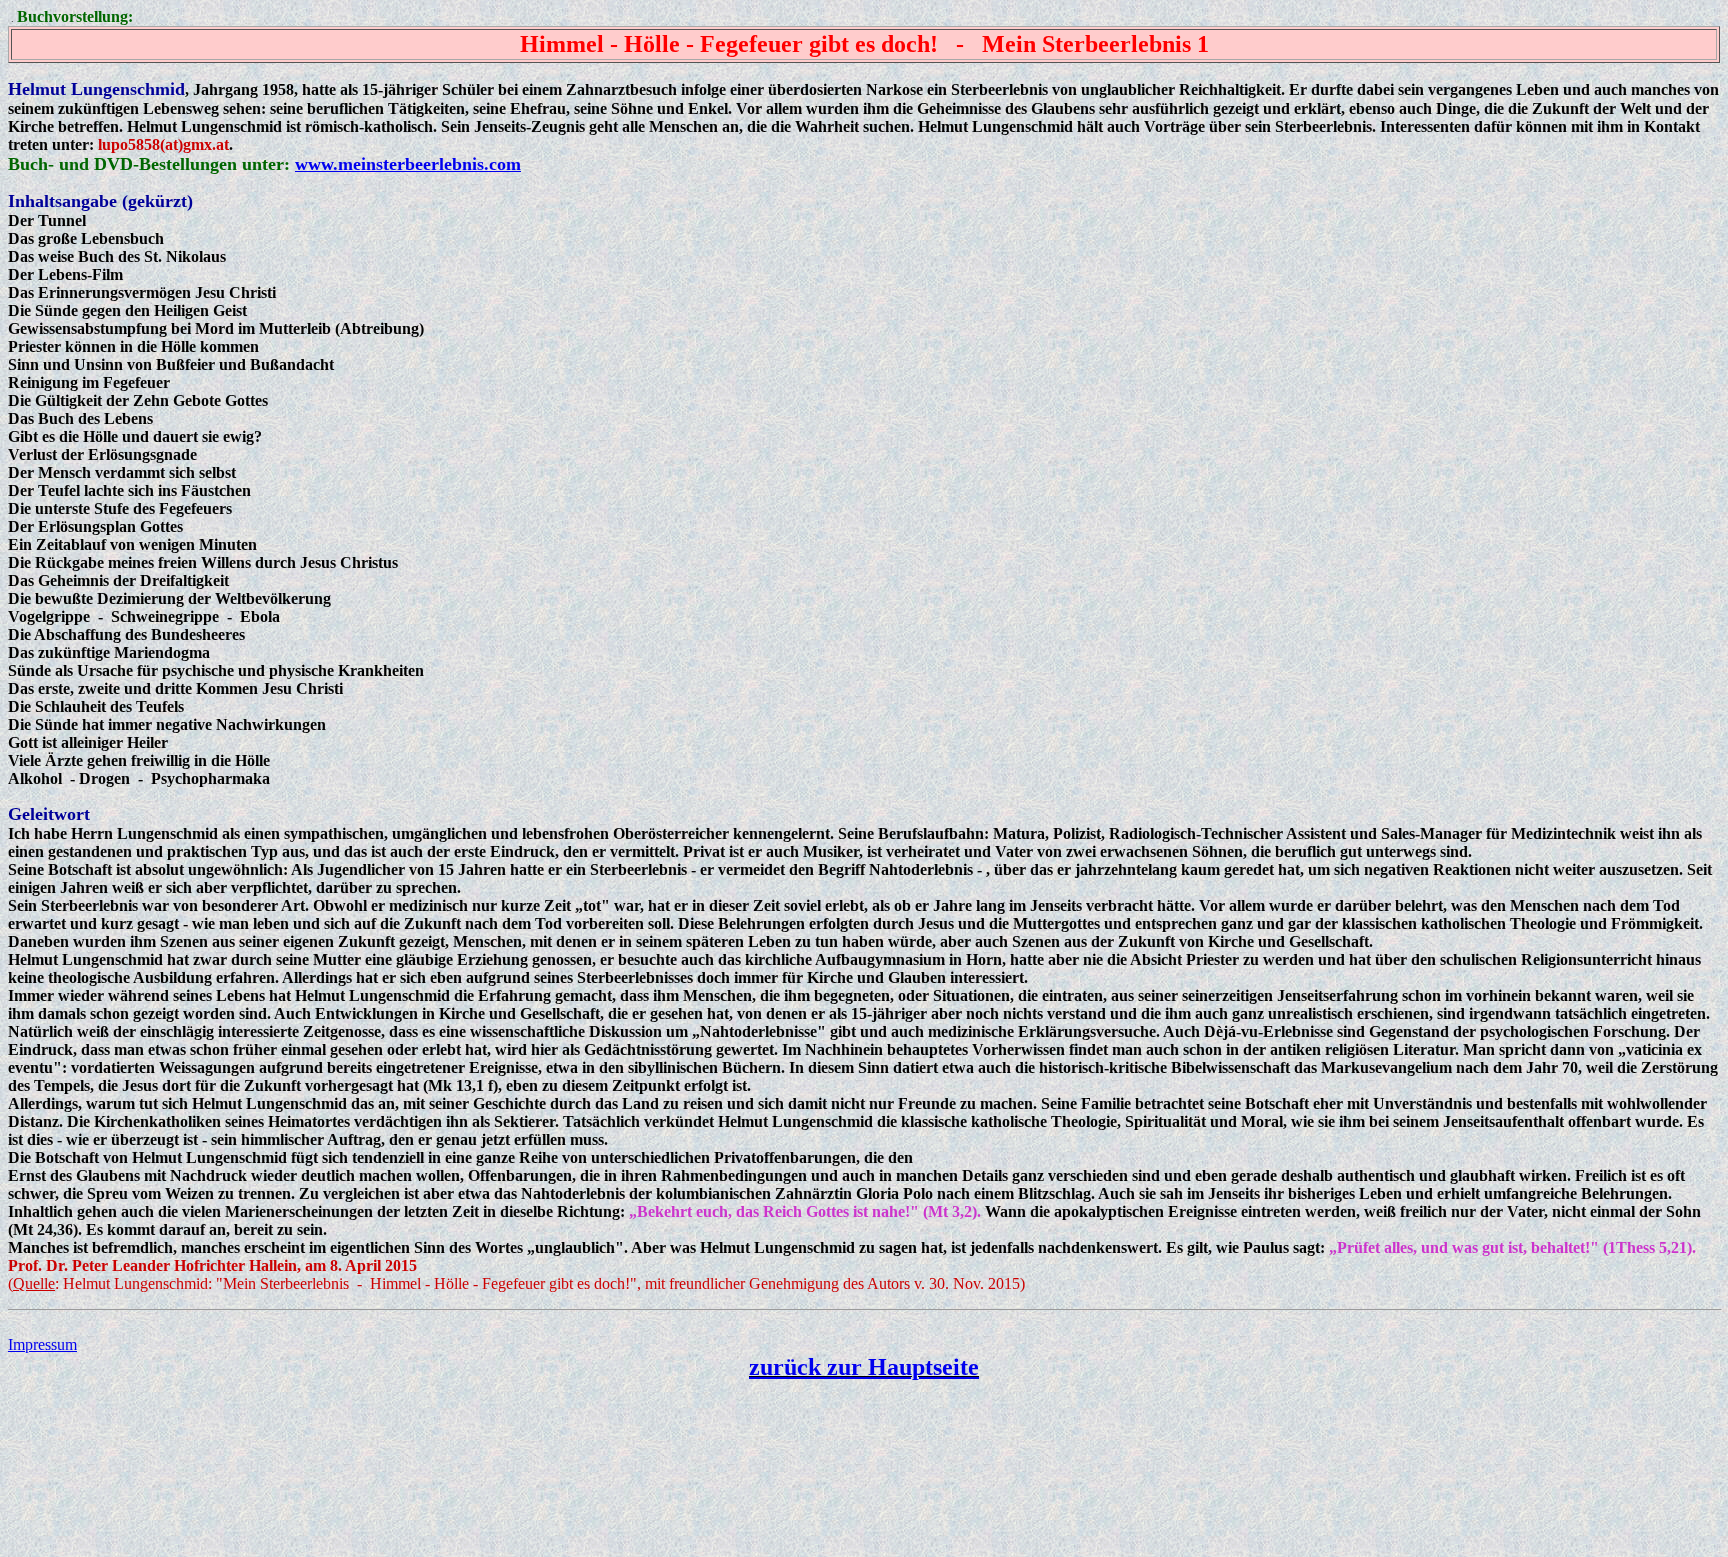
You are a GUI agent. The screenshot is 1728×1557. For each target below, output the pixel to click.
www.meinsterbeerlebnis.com (408, 164)
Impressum (42, 1344)
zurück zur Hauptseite (864, 1367)
